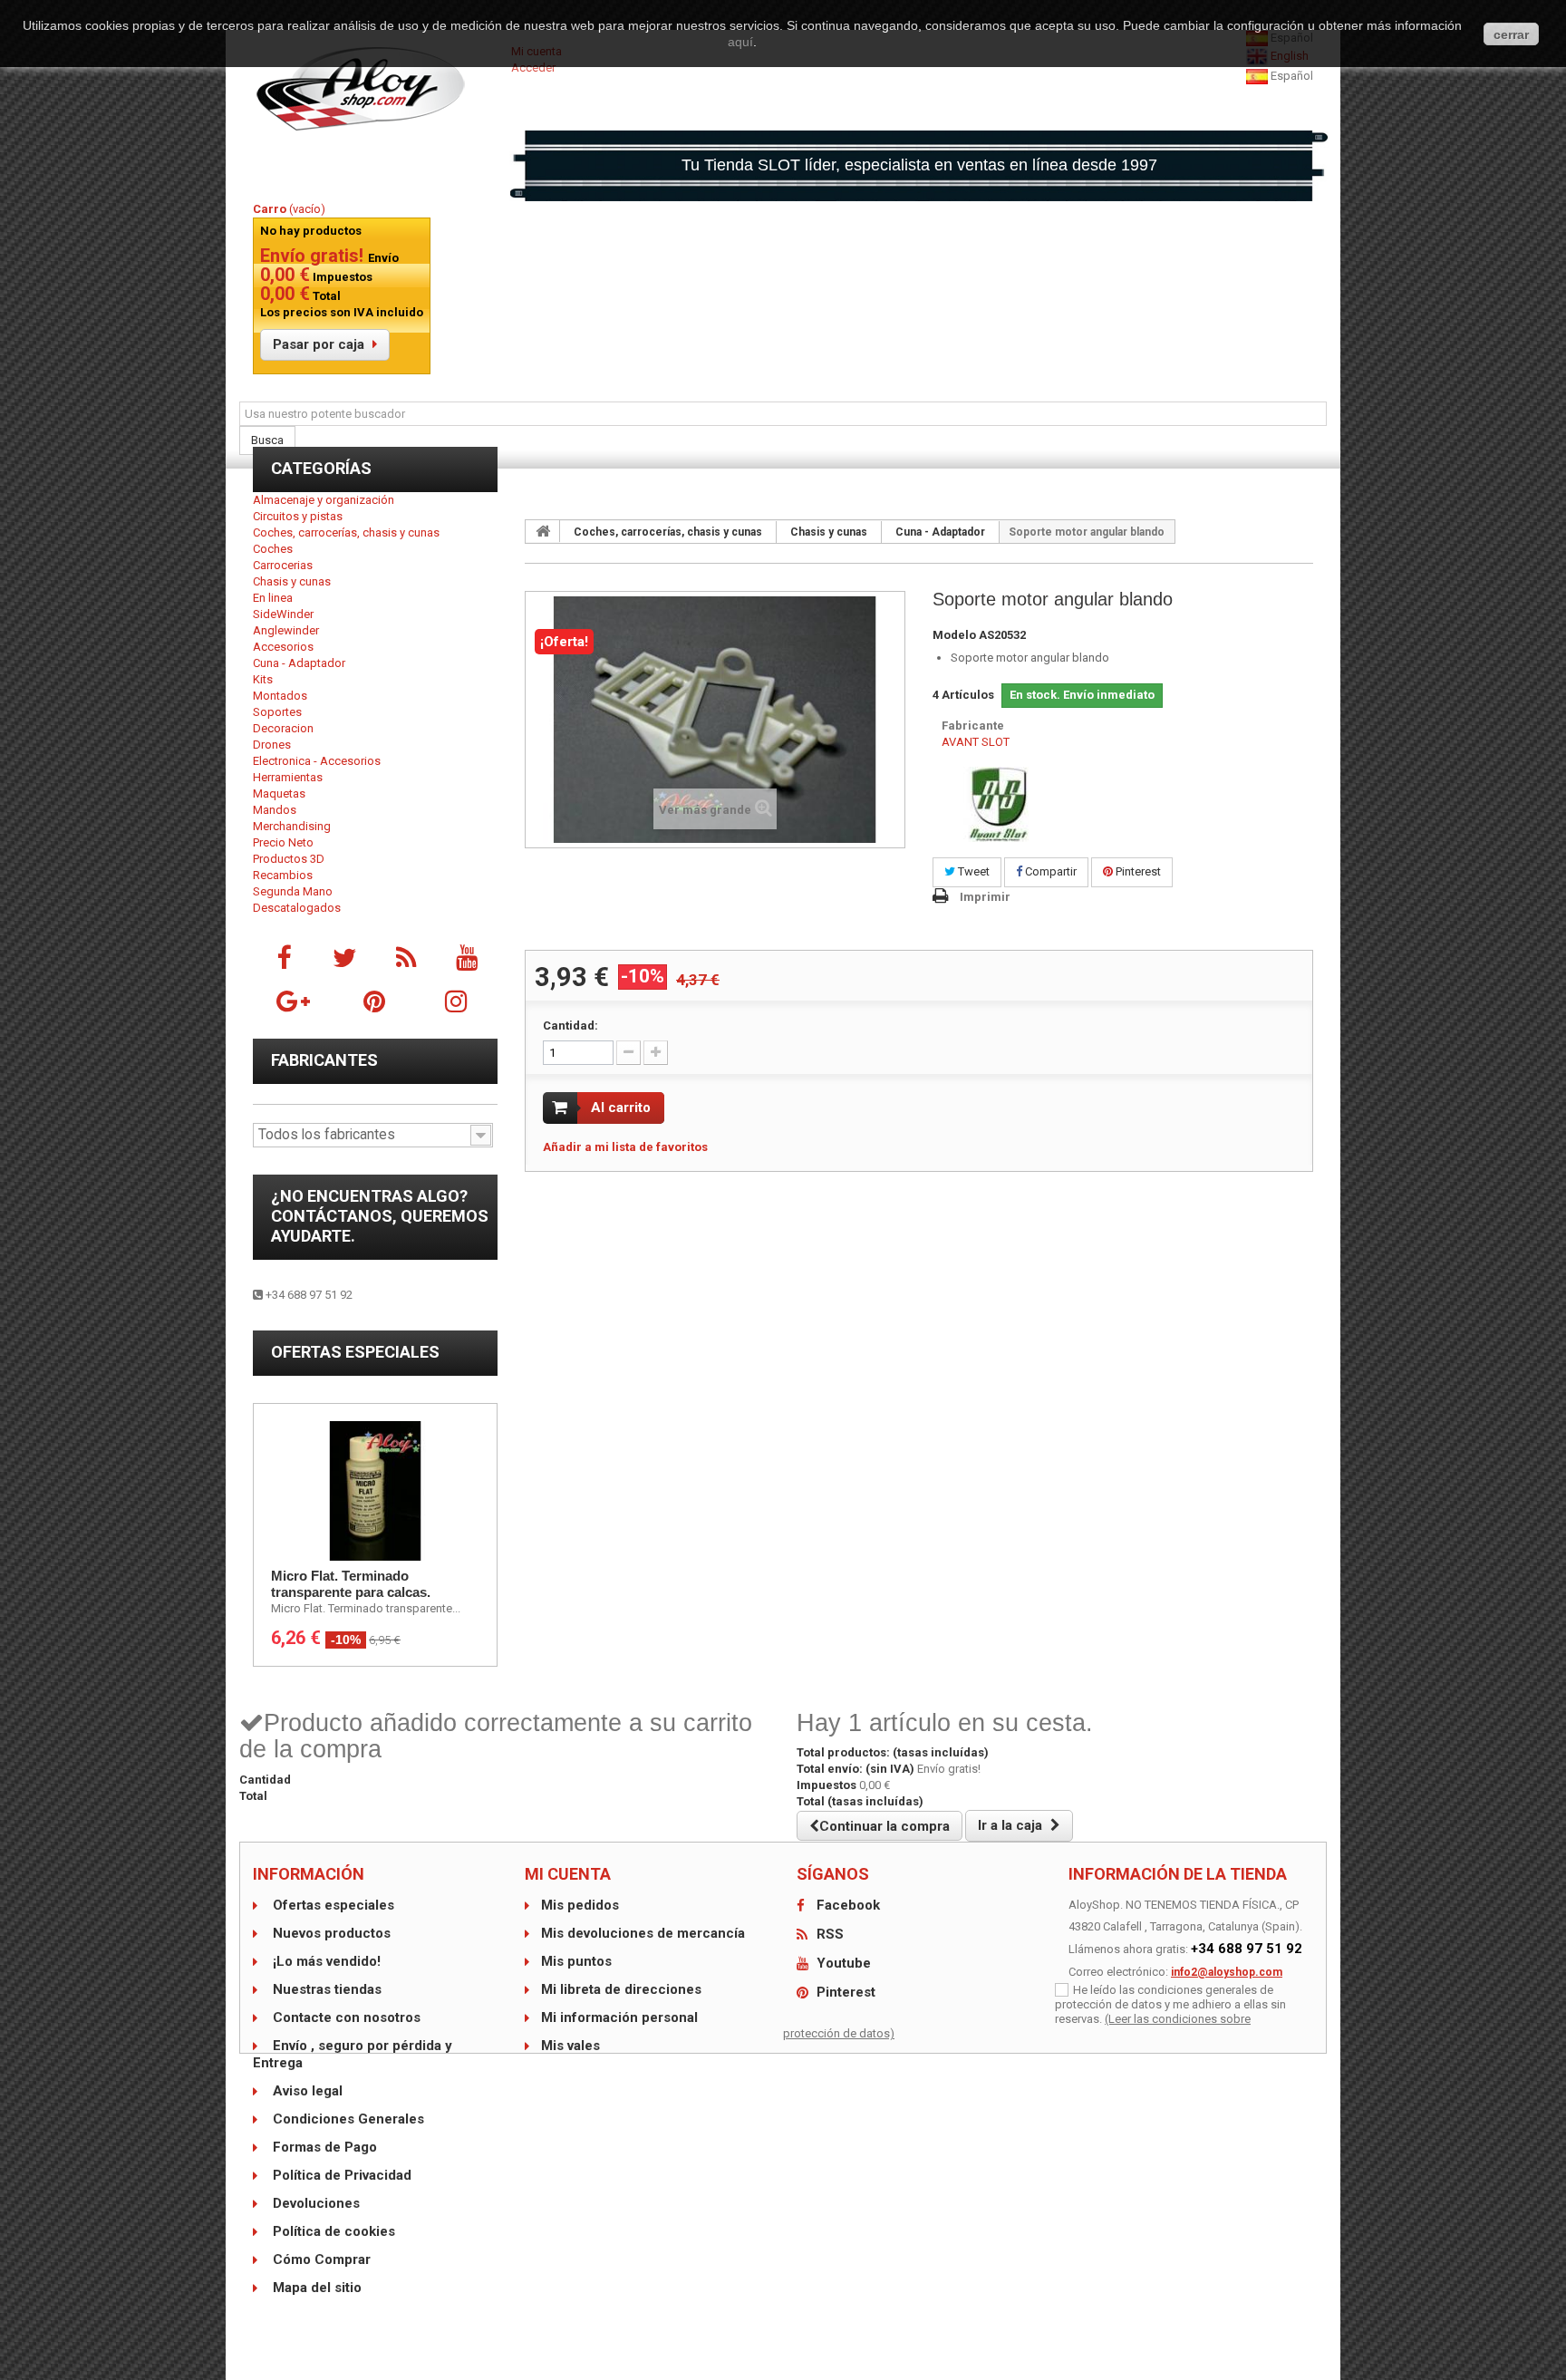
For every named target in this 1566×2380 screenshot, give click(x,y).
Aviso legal (306, 2091)
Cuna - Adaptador (299, 663)
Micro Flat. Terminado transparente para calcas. (351, 1584)
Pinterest (1137, 871)
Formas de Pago (323, 2147)
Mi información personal (619, 2017)
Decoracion (283, 728)
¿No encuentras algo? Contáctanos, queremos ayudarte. (380, 1216)
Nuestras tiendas (325, 1989)
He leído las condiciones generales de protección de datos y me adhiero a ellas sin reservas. (1170, 2004)
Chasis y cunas (292, 581)
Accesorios (283, 647)
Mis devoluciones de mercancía (643, 1933)
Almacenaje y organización (324, 500)
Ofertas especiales (355, 1352)
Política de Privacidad (340, 2175)
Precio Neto (283, 842)
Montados (280, 696)
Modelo (954, 635)
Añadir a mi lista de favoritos (625, 1147)
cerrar (1511, 34)
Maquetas (279, 793)
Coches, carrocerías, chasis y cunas (346, 532)
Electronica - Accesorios (317, 761)
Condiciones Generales (347, 2119)
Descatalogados (297, 908)
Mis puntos (576, 1961)
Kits (263, 679)
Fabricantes (324, 1060)
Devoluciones (314, 2203)
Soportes (277, 712)
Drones (272, 745)
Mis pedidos (580, 1905)
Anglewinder (286, 630)
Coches (273, 549)
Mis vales (570, 2046)
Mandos (275, 810)
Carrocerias (283, 565)
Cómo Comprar (320, 2259)
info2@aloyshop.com (1227, 1972)
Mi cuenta (568, 1874)
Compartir (1049, 871)
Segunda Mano (293, 891)
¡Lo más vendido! (325, 1961)
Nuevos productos (330, 1933)
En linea (273, 598)
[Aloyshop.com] (375, 89)
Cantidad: (570, 1026)
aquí (740, 42)
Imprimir (985, 897)
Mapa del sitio (315, 2288)
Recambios (283, 875)
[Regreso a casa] (543, 531)
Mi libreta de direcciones (621, 1989)
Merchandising (292, 826)
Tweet (972, 871)
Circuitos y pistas (298, 516)
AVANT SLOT (976, 742)
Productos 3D (289, 859)
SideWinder (283, 614)
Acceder (533, 68)
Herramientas (288, 777)
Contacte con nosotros (345, 2017)
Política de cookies (332, 2231)
